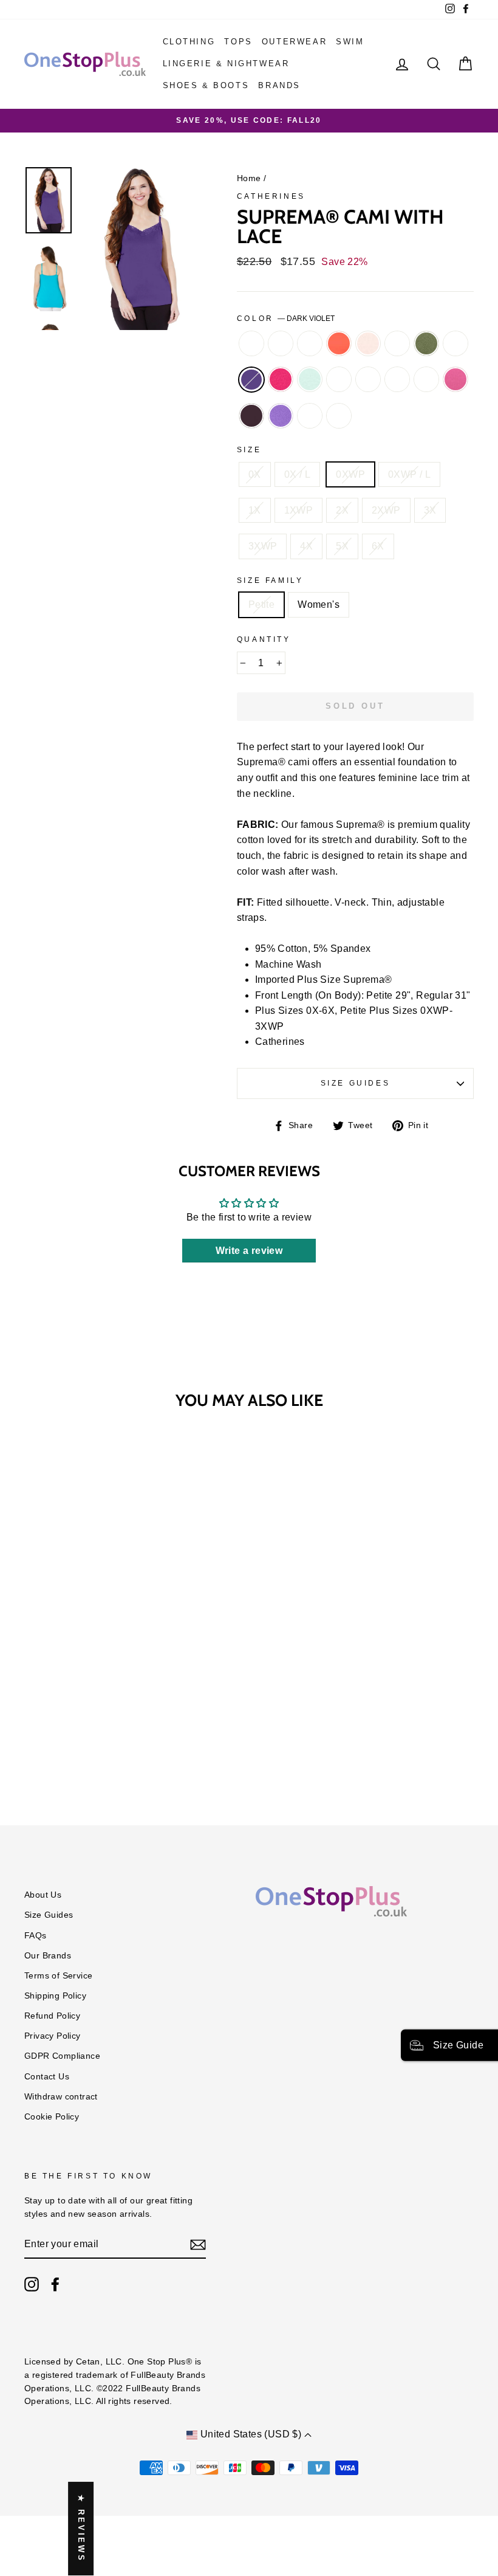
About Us (43, 1895)
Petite (261, 604)
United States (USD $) (251, 2434)
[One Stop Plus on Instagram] (32, 2284)
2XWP (386, 510)
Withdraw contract (61, 2097)
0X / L (297, 474)
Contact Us (47, 2077)
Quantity (264, 639)
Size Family (270, 580)
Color (286, 319)
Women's (319, 604)
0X (255, 474)
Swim (350, 42)
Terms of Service (58, 1976)
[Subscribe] (198, 2245)
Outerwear (294, 42)
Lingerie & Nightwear (226, 64)
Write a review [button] (249, 1251)
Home (249, 178)
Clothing (189, 42)
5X (342, 546)
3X (430, 510)
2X (342, 510)
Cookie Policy (52, 2117)
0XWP (350, 474)
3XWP (263, 546)
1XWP (299, 510)
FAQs (36, 1936)
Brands (279, 85)
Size (249, 450)
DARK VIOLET (251, 380)
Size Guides (356, 1083)
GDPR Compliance (62, 2056)
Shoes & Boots (206, 85)
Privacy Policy (53, 2036)
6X (378, 546)
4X (306, 546)
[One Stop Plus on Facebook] (55, 2284)
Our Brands (48, 1956)
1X (255, 510)
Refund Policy (52, 2016)
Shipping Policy (55, 1996)
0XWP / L (409, 474)
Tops (238, 42)
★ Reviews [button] (81, 2529)
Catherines (271, 196)
